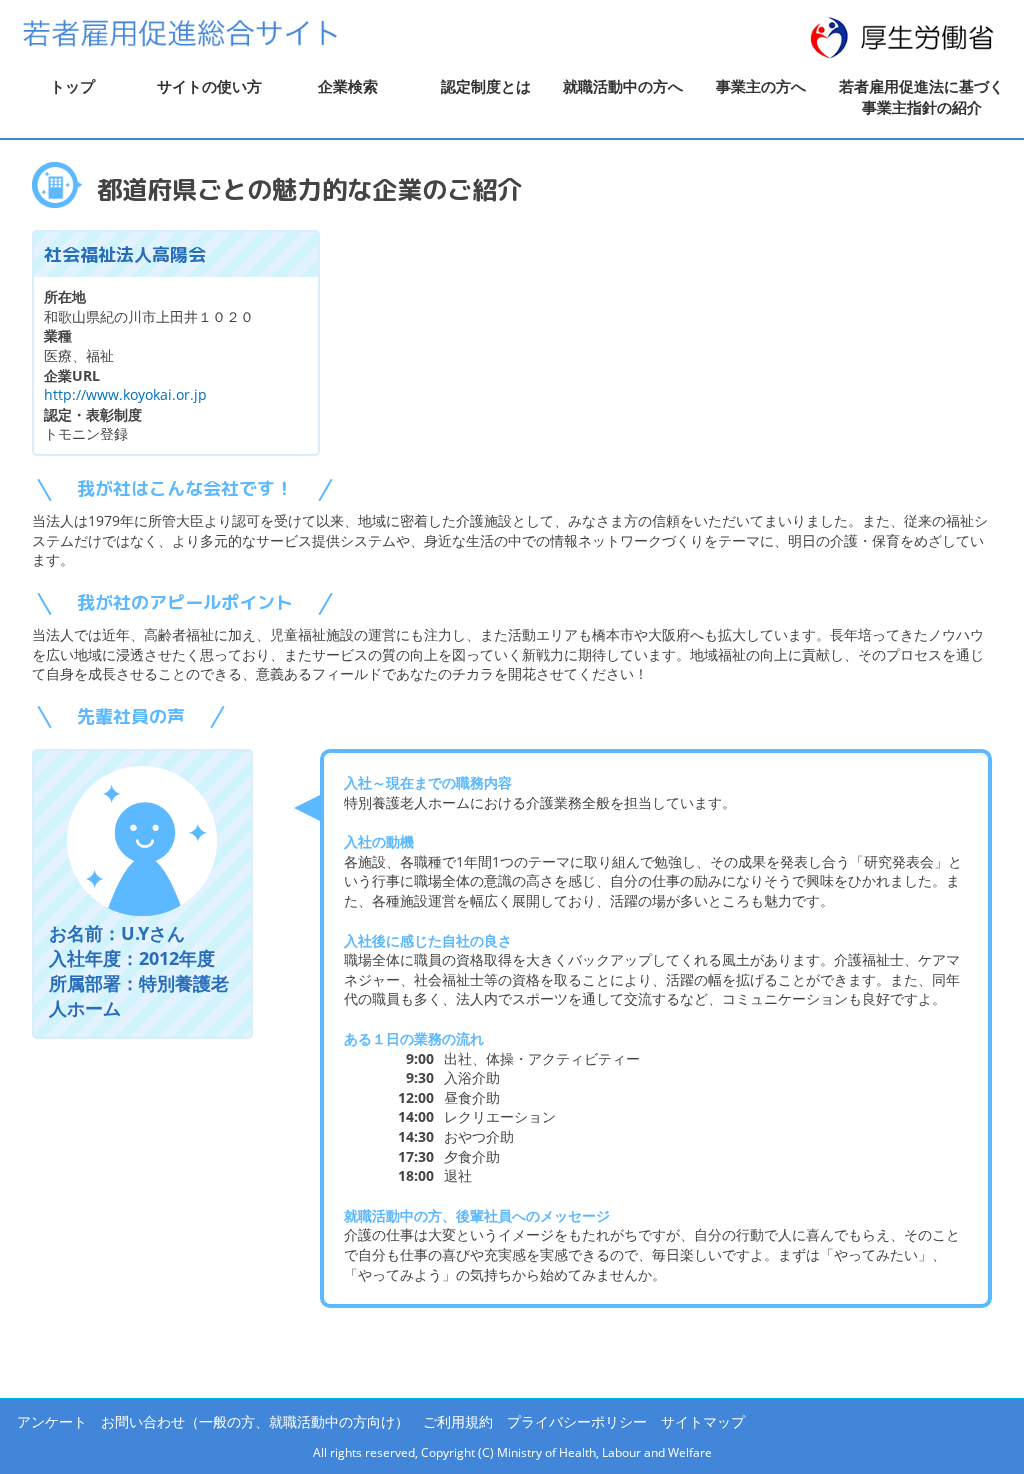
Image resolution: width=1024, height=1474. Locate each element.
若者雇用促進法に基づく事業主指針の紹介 (921, 96)
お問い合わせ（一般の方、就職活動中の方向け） (255, 1421)
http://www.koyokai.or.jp (125, 394)
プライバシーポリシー (577, 1421)
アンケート (52, 1421)
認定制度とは (486, 86)
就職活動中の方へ (623, 86)
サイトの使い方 (209, 86)
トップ (72, 86)
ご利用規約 (458, 1421)
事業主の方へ (761, 86)
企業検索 (348, 86)
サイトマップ (703, 1421)
